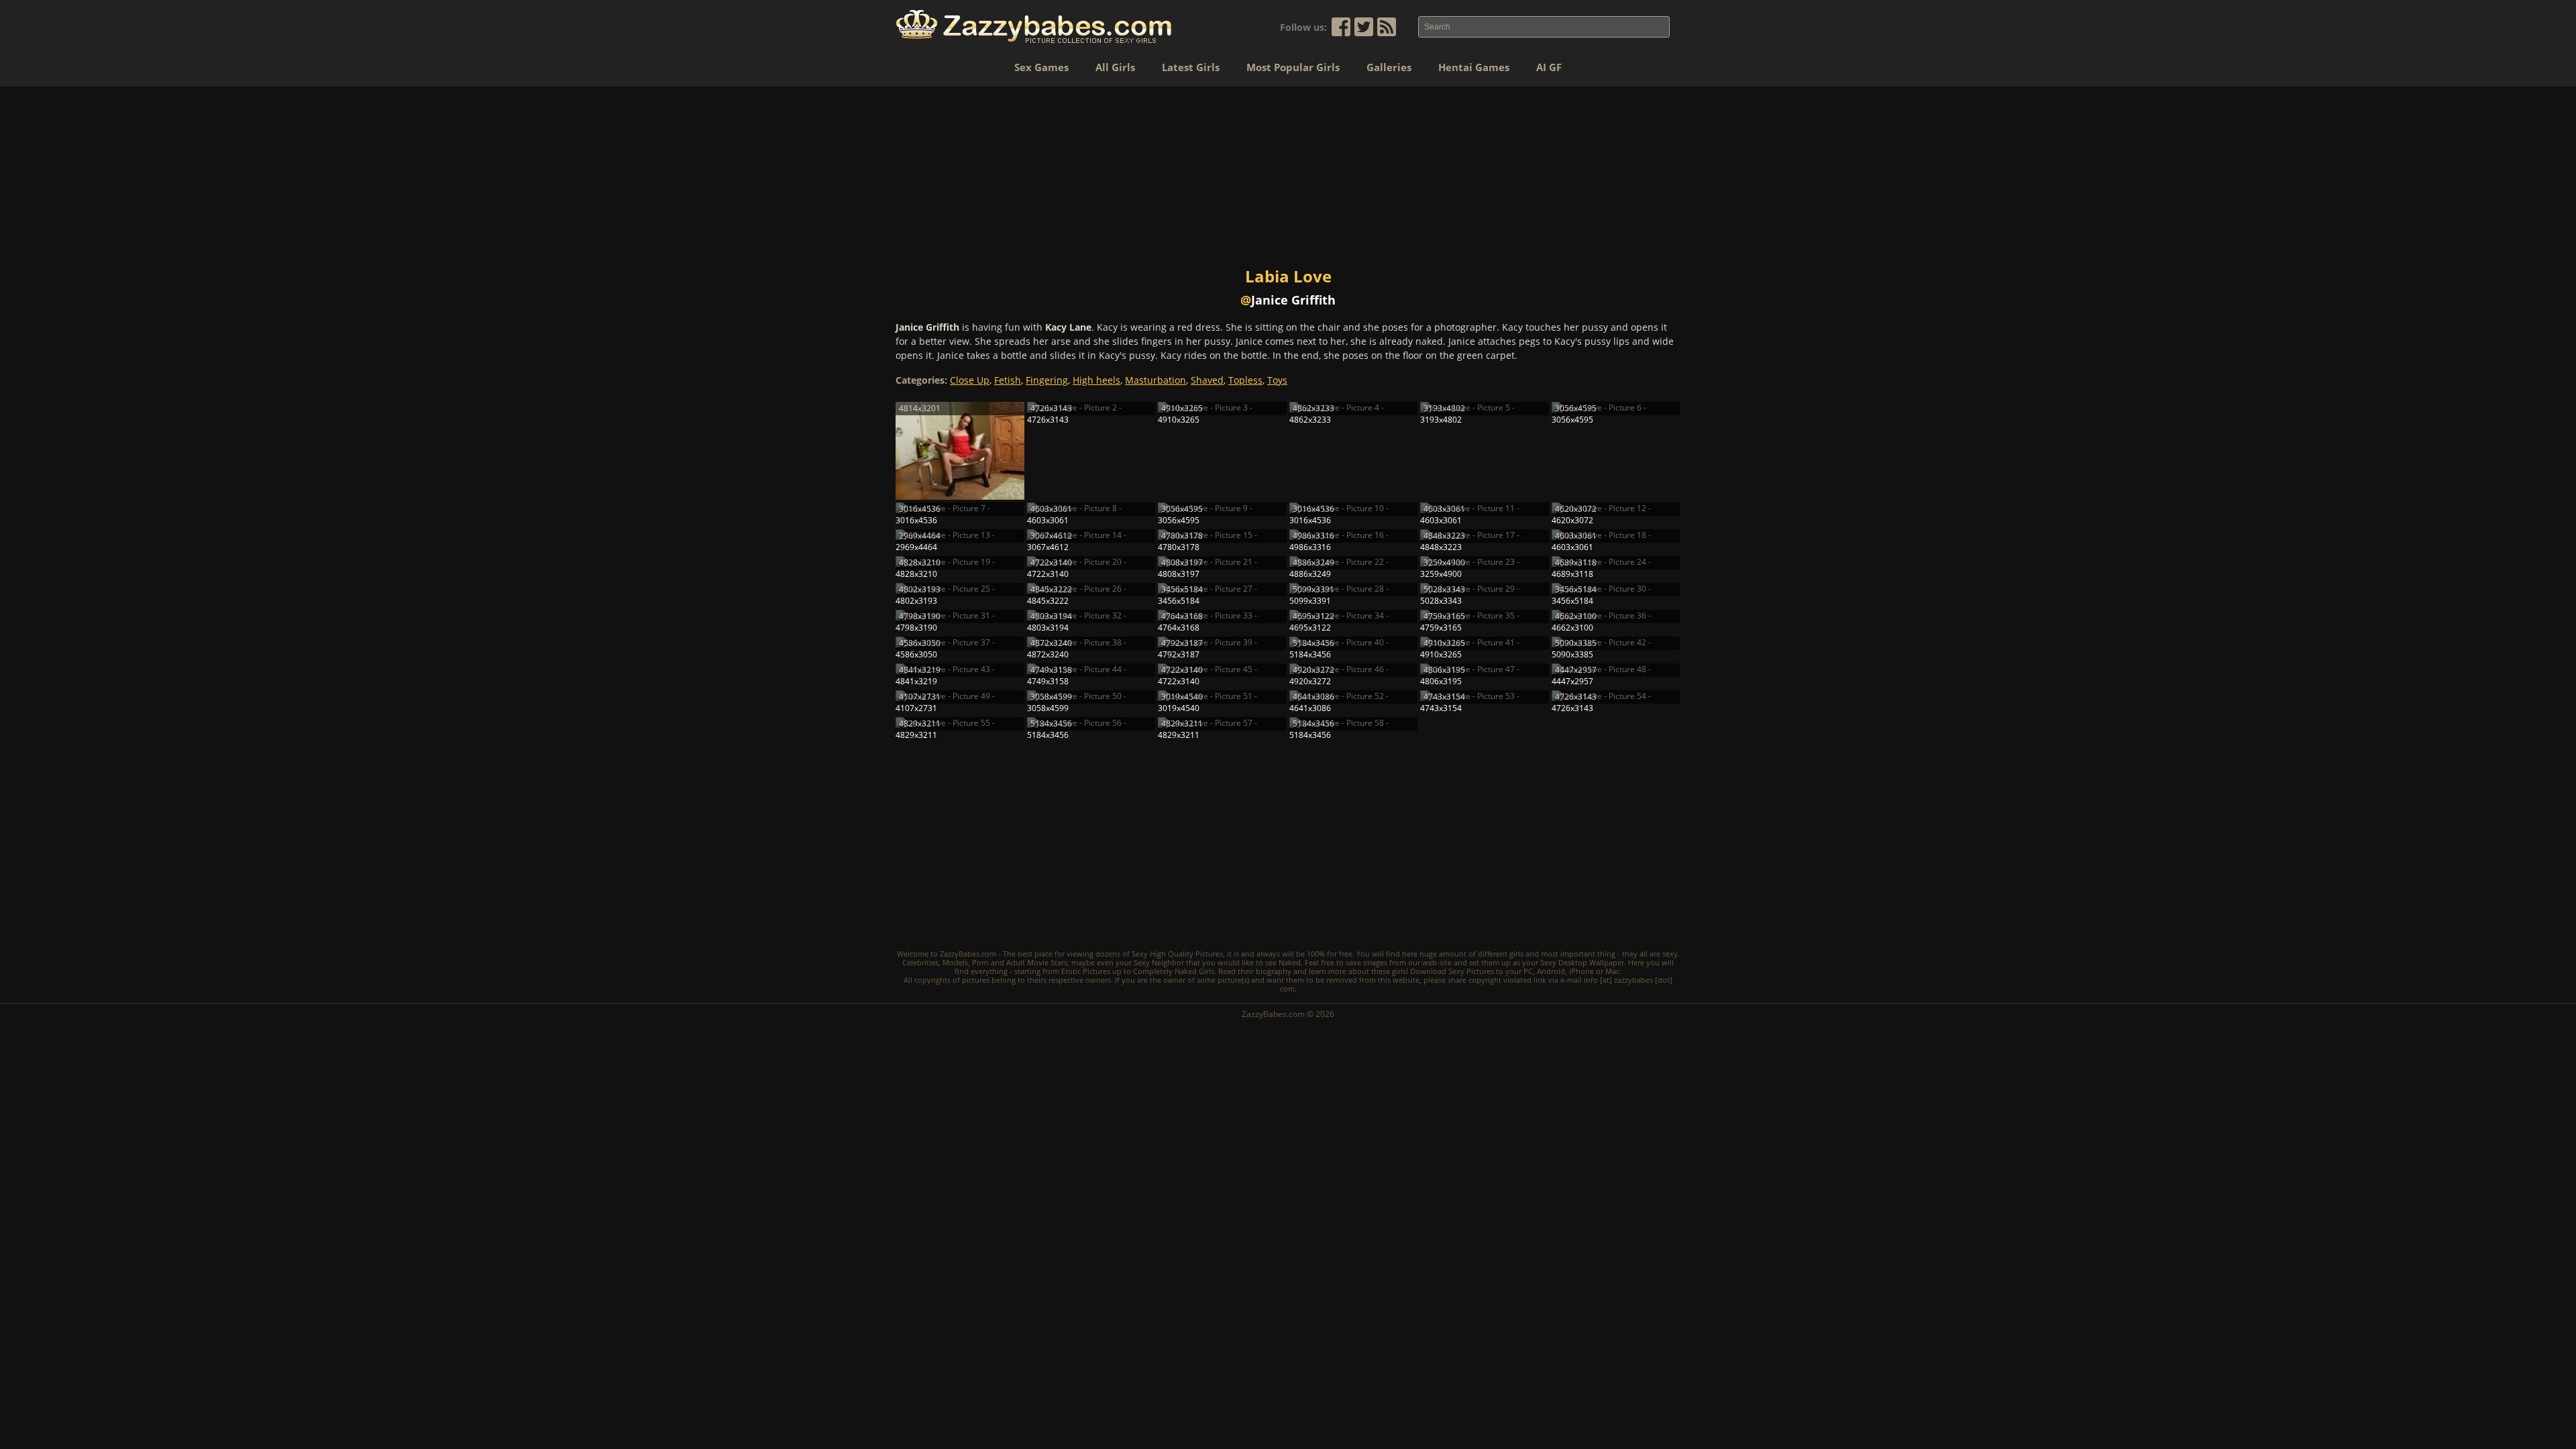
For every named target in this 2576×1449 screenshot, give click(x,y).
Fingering (1047, 380)
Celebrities (920, 962)
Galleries (1389, 67)
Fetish (1008, 380)
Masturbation (1156, 380)
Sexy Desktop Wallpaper (1582, 962)
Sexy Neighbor (1159, 962)
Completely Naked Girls (1174, 971)
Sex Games (1041, 67)
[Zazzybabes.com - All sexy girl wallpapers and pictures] (1034, 26)
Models (955, 962)
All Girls (1115, 67)
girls (1516, 954)
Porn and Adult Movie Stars (1020, 962)
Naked (1290, 962)
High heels (1096, 380)
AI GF (1549, 67)
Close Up (970, 380)
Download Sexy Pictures (1452, 971)
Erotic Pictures (1086, 971)
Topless (1245, 380)
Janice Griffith (1293, 300)
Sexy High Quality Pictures (1177, 954)
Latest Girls (1191, 67)
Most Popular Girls (1293, 67)
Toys (1277, 380)
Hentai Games (1474, 67)
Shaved (1207, 380)
